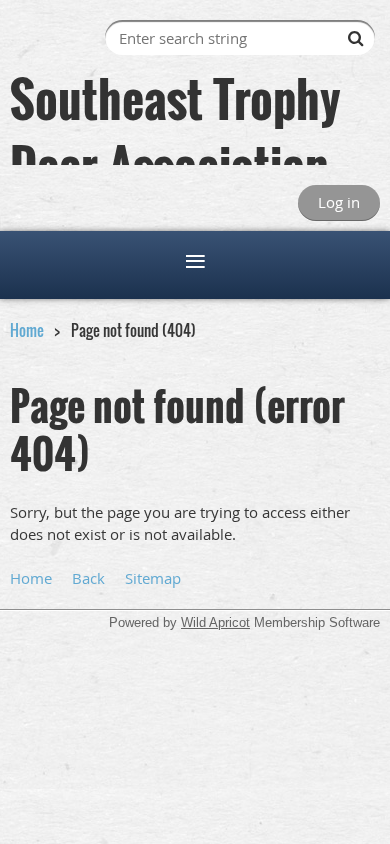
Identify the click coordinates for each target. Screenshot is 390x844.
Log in (339, 202)
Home (27, 330)
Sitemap (153, 578)
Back (88, 578)
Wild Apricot (215, 622)
